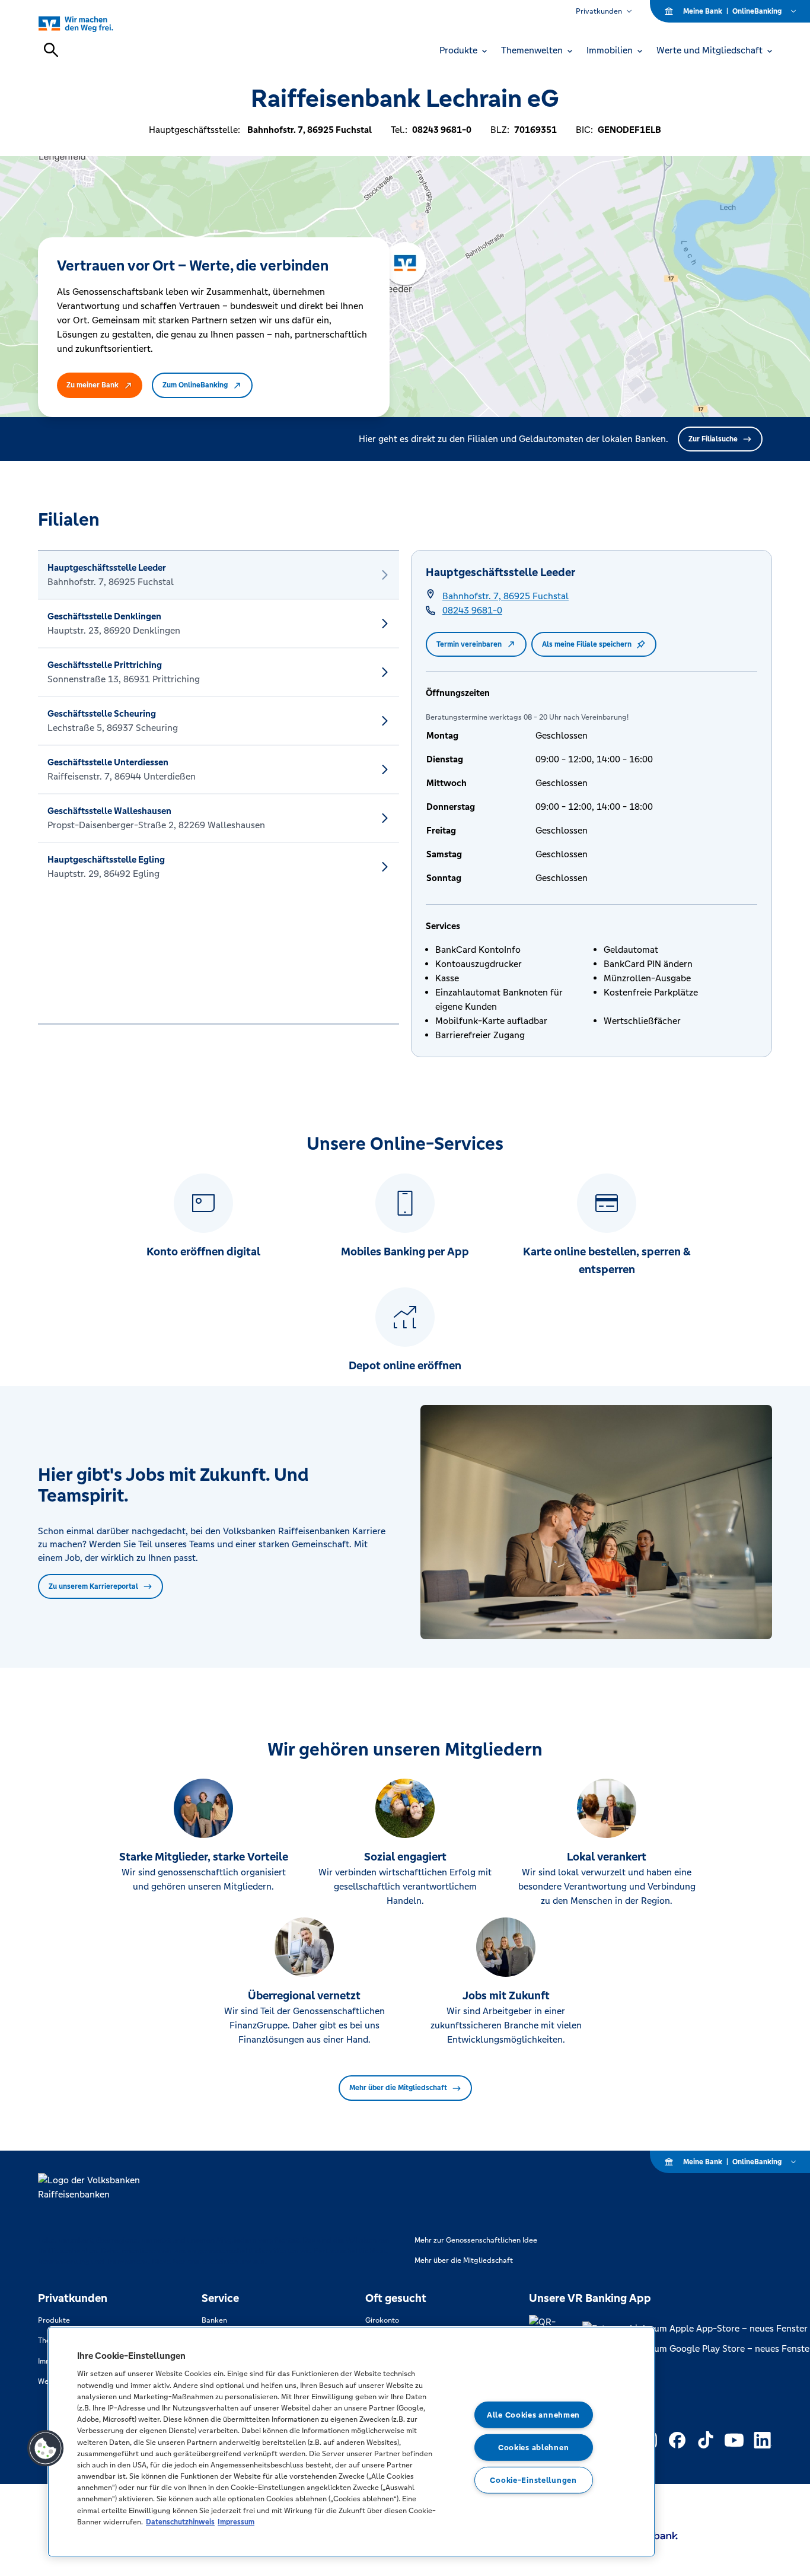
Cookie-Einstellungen (533, 2480)
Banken (214, 2320)
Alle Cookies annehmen (533, 2415)
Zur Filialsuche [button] (713, 439)
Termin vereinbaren (469, 644)
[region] (351, 2442)
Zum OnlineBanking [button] (195, 385)
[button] (46, 2448)
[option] (219, 575)
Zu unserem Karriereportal (93, 1586)
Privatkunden (599, 11)
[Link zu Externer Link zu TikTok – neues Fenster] (706, 2440)
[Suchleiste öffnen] (51, 50)
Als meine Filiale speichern (587, 644)
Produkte (54, 2320)
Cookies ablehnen (534, 2448)
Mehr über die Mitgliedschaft (398, 2088)
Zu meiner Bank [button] (93, 385)
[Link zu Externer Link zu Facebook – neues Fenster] (677, 2440)
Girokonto (382, 2320)
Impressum (236, 2522)
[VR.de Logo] (89, 23)
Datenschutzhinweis (180, 2522)
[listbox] (219, 787)
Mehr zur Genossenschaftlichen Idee (476, 2240)
